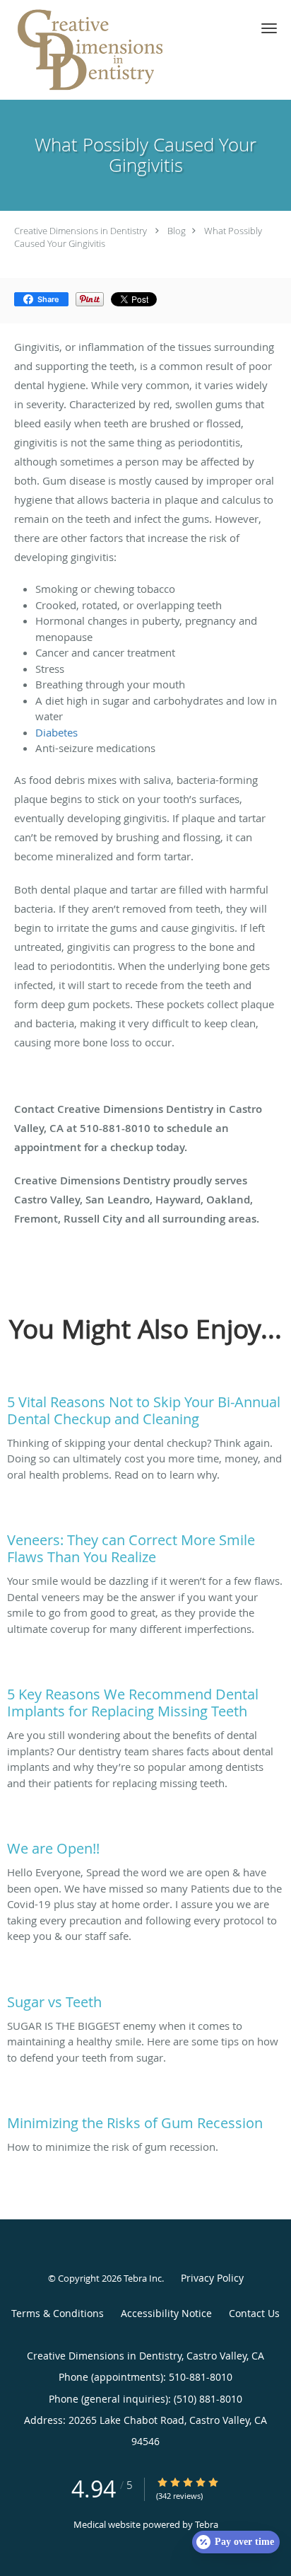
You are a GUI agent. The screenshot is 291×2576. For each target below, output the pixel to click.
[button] (269, 28)
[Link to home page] (121, 50)
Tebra (207, 2524)
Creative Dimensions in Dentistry (81, 231)
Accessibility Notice (166, 2313)
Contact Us (254, 2313)
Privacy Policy (212, 2278)
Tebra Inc (143, 2278)
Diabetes (57, 732)
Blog (177, 231)
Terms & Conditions (58, 2313)
